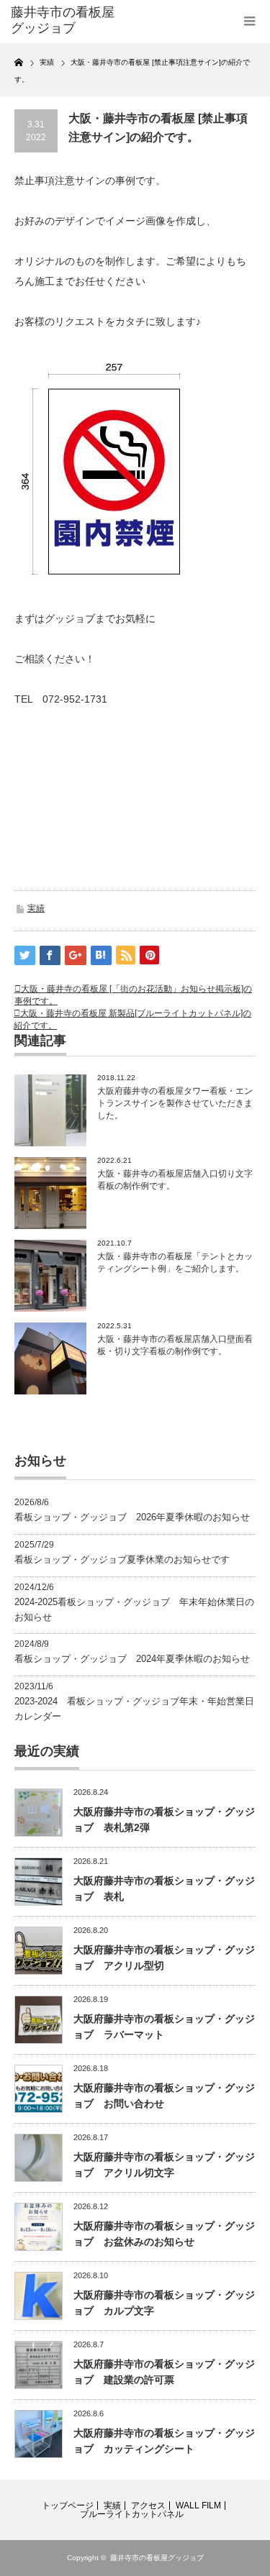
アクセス (148, 2506)
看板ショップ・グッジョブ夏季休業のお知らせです (122, 1559)
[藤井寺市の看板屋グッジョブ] (65, 20)
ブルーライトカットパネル (132, 2514)
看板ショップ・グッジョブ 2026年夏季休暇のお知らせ (132, 1517)
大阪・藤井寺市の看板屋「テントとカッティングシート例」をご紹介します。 (175, 1262)
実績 (36, 908)
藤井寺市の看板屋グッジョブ (157, 2558)
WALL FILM (198, 2506)
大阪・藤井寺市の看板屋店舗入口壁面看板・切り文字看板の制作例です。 (175, 1345)
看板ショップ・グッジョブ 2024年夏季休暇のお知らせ (132, 1659)
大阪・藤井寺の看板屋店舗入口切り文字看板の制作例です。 (175, 1180)
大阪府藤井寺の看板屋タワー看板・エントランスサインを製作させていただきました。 (175, 1103)
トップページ (68, 2506)
